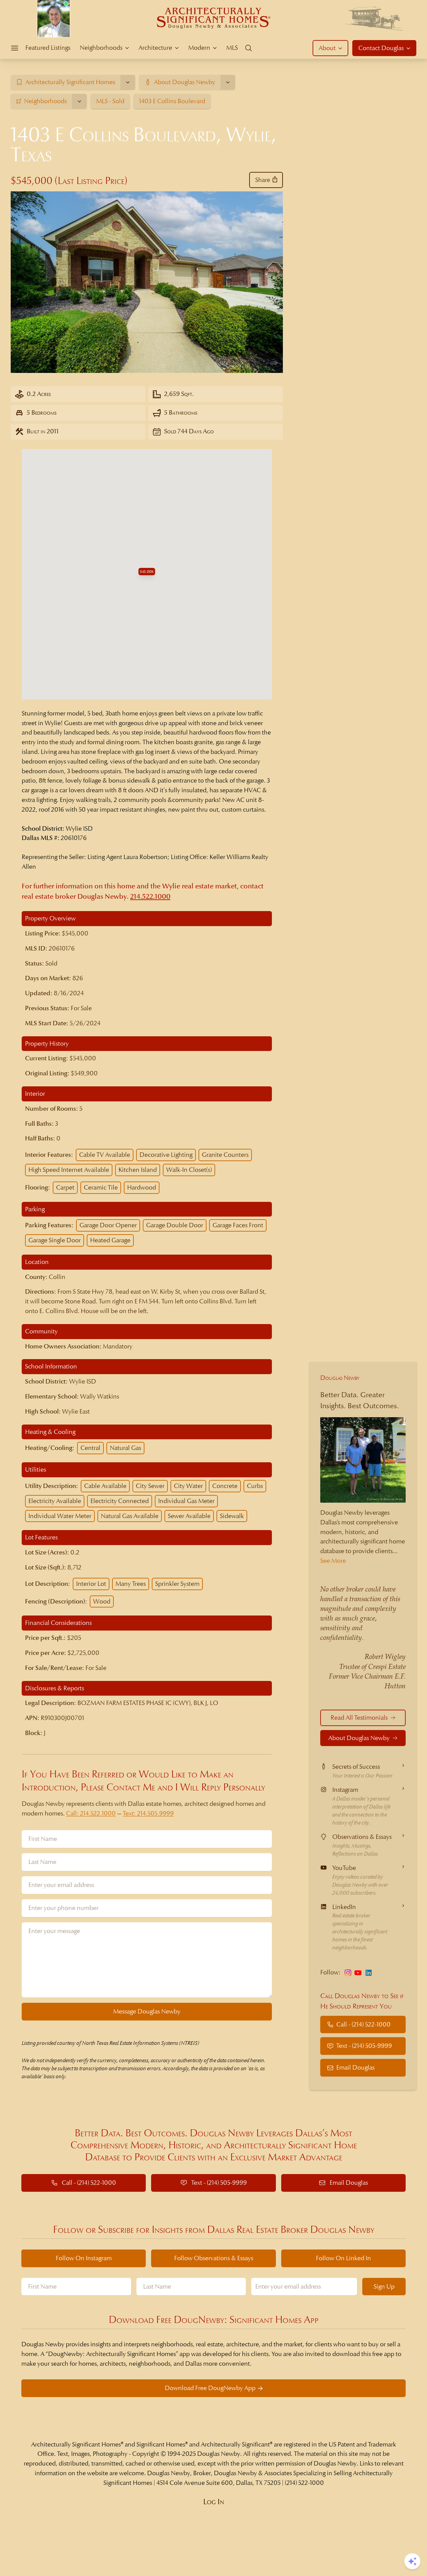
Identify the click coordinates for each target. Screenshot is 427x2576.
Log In (214, 2502)
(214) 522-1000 (304, 2483)
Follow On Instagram (84, 2258)
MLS (232, 48)
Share (263, 180)
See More (333, 1561)
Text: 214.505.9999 (148, 1813)
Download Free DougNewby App (210, 2388)
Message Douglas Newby (147, 2011)
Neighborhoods (101, 48)
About (327, 48)
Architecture (155, 48)
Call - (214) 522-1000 (363, 2024)
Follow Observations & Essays (214, 2258)
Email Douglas (355, 2067)
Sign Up (384, 2286)
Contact (381, 48)
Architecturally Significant (235, 2444)
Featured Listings (48, 48)
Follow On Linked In (343, 2258)
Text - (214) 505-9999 (364, 2046)
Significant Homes (161, 2444)
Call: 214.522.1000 (91, 1813)
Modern (199, 48)
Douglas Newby (340, 1378)
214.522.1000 (150, 897)
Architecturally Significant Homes (76, 2444)
